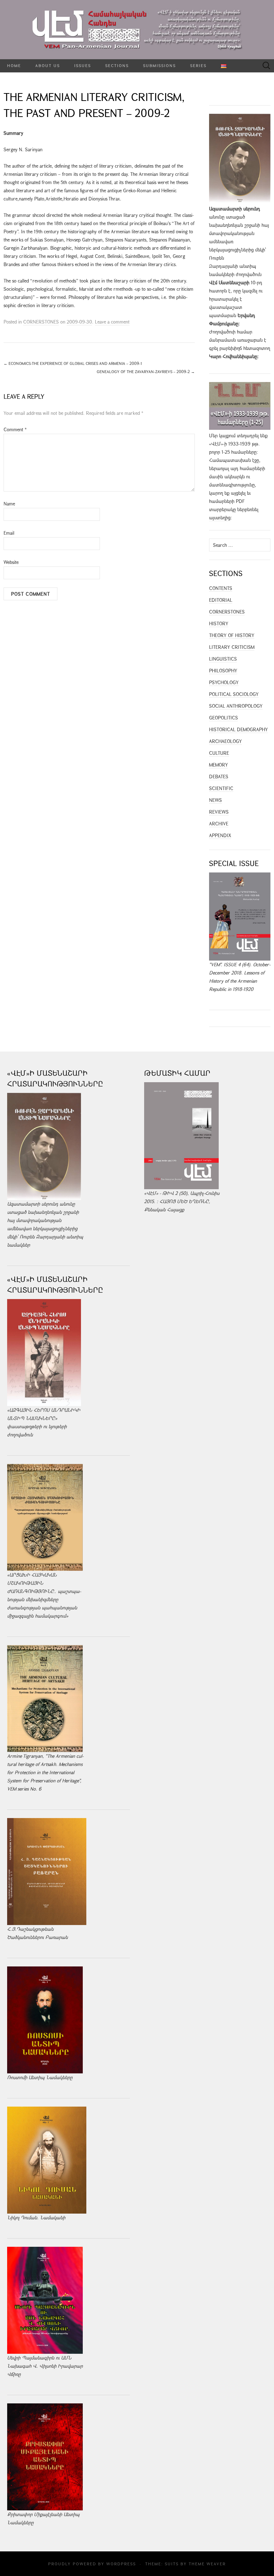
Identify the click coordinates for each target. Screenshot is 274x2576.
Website (11, 562)
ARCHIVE (219, 824)
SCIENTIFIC (221, 788)
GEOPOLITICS (224, 718)
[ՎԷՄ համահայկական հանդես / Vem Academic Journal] (137, 30)
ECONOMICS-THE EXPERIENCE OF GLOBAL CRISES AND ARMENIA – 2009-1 (73, 363)
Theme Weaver (207, 2564)
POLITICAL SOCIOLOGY (234, 694)
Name (9, 504)
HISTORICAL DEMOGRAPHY (239, 729)
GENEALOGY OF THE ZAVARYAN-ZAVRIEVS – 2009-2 (146, 371)
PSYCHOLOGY (224, 682)
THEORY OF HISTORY (232, 635)
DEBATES (219, 777)
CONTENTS (221, 588)
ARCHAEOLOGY (225, 741)
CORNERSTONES (41, 322)
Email (9, 533)
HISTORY (219, 623)
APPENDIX (220, 835)
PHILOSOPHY (223, 671)
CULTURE (219, 753)
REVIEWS (219, 812)
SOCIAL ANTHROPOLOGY (236, 706)
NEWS (215, 800)
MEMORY (219, 765)
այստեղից (220, 518)
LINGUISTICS (223, 659)
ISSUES (83, 65)
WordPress (121, 2564)
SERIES (198, 65)
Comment (15, 429)
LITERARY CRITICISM (232, 647)
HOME (14, 65)
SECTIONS (117, 65)
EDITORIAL (221, 600)
